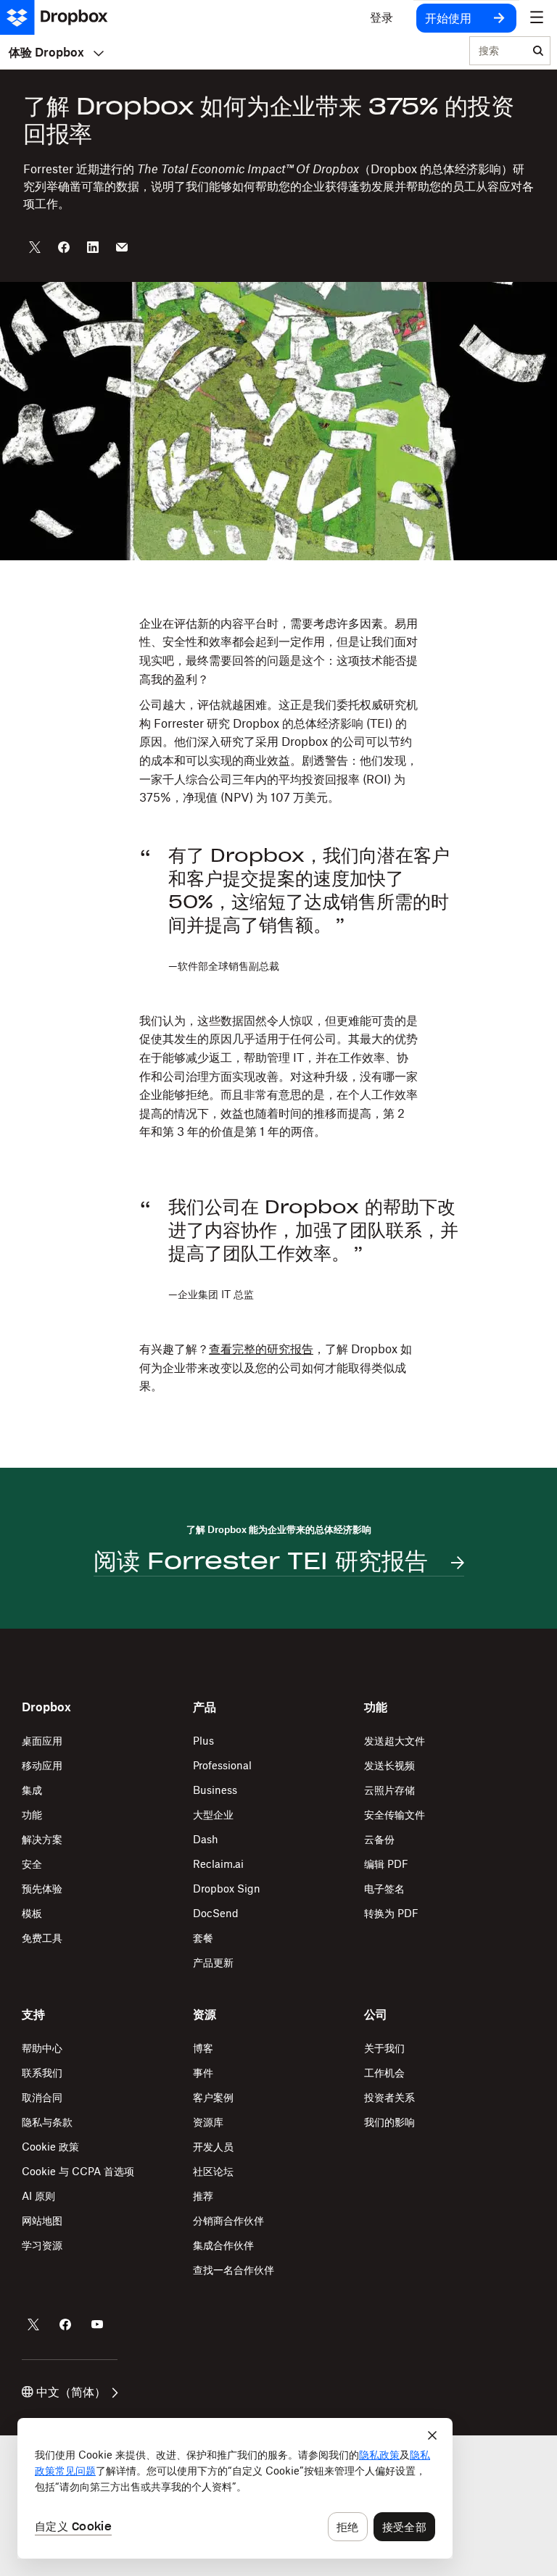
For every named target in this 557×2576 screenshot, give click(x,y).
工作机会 (384, 2073)
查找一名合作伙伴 (234, 2270)
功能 (32, 1815)
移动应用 (42, 1765)
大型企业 (213, 1815)
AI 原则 (38, 2196)
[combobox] (498, 51)
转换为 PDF (391, 1913)
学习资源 (42, 2245)
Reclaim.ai (218, 1864)
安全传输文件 (395, 1815)
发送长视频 (389, 1765)
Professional (222, 1765)
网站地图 (42, 2220)
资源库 (208, 2122)
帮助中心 (42, 2048)
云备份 (379, 1839)
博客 (203, 2048)
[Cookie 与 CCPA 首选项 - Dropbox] (235, 2488)
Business (215, 1790)
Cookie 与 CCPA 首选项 (78, 2171)
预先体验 (42, 1889)
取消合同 (42, 2097)
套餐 (203, 1938)
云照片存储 (389, 1790)
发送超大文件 (395, 1741)
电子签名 (384, 1889)
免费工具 (42, 1938)
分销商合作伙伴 (228, 2220)
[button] (278, 711)
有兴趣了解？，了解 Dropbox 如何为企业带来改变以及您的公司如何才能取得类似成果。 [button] (276, 1367)
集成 (32, 1790)
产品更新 (213, 1962)
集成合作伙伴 (223, 2245)
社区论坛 (213, 2171)
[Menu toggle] (537, 17)
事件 (203, 2073)
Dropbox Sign (227, 1889)
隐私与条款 (47, 2122)
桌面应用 (42, 1741)
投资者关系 (389, 2097)
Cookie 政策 (50, 2147)
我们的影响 (389, 2122)
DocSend (216, 1913)
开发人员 (213, 2147)
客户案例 (213, 2097)
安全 (32, 1864)
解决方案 (42, 1839)
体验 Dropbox (46, 52)
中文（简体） (71, 2392)
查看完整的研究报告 (261, 1349)
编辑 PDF (386, 1864)
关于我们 (384, 2048)
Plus (203, 1741)
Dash (206, 1839)
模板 (32, 1913)
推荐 (203, 2196)
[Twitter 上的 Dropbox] (33, 2324)
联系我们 (42, 2073)
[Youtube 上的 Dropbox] (97, 2324)
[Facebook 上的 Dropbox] (65, 2324)
